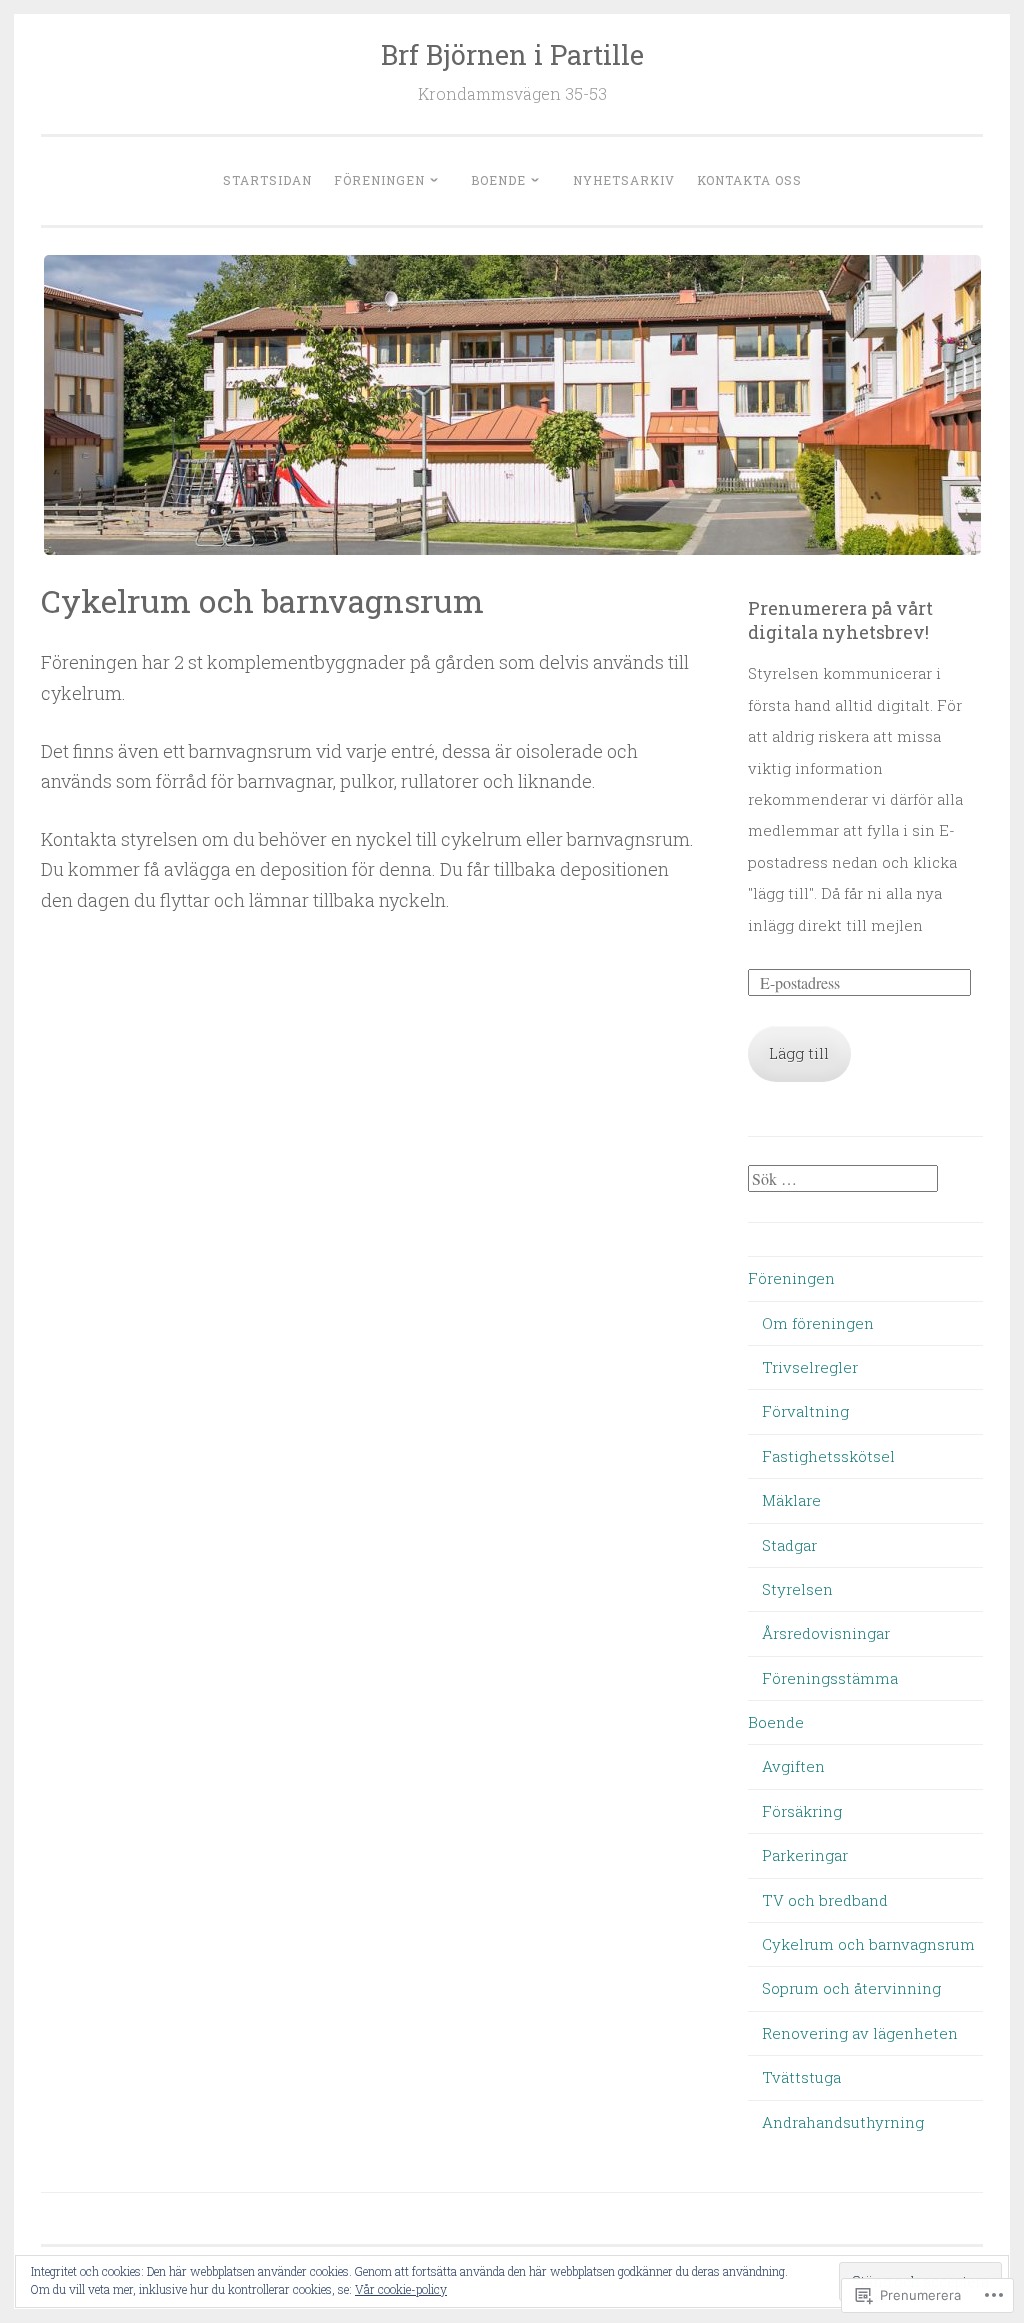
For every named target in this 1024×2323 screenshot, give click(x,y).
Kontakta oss (749, 180)
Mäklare (791, 1500)
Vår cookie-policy (401, 2289)
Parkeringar (805, 1855)
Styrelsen (797, 1589)
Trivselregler (810, 1367)
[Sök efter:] (843, 1179)
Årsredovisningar (826, 1633)
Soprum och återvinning (851, 1988)
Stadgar (789, 1545)
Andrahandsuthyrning (843, 2122)
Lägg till (799, 1053)
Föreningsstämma (830, 1678)
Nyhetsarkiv (624, 180)
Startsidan (267, 180)
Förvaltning (805, 1411)
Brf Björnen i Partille (512, 54)
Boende (498, 180)
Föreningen (379, 180)
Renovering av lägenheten (860, 2033)
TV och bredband (825, 1900)
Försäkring (802, 1811)
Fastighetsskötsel (828, 1456)
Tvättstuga (801, 2077)
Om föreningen (818, 1323)
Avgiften (793, 1766)
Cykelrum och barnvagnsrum (868, 1944)
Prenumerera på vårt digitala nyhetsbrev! (840, 620)
